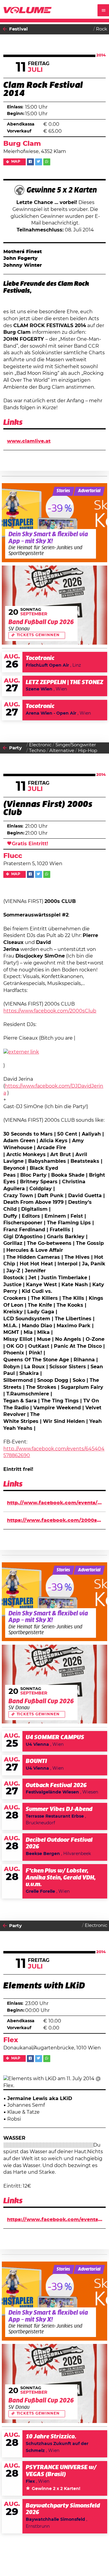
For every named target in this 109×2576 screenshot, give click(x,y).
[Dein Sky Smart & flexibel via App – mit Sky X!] (55, 523)
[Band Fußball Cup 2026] (55, 605)
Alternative (62, 751)
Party (15, 748)
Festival (18, 29)
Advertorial (89, 491)
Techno (37, 751)
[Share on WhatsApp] (47, 162)
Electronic (40, 745)
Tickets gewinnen (38, 635)
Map (16, 162)
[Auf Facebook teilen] (30, 162)
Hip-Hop (88, 751)
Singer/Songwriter (76, 745)
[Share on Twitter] (39, 162)
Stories (63, 491)
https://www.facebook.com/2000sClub (50, 1011)
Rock (102, 29)
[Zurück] (5, 29)
